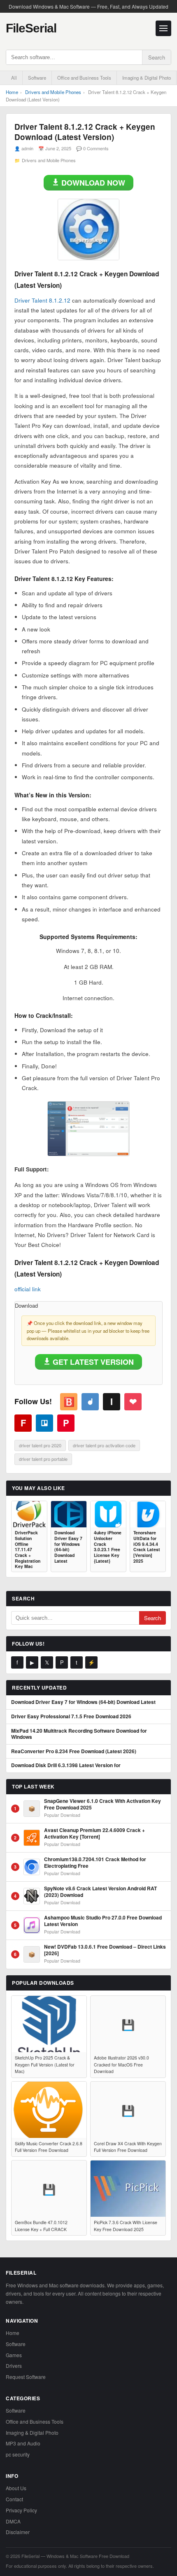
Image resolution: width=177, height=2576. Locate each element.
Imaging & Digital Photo (147, 78)
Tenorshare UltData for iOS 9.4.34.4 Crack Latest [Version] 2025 (147, 1547)
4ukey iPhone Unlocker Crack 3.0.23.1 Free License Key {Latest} (108, 1547)
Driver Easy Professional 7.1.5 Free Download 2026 (71, 1717)
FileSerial (31, 28)
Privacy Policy (21, 2510)
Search (157, 57)
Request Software (26, 2377)
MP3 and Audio (23, 2443)
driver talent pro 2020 (40, 1445)
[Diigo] (90, 1402)
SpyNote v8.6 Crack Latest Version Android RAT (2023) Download (100, 1892)
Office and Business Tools (84, 78)
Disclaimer (18, 2532)
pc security (18, 2454)
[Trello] (44, 1423)
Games (14, 2355)
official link (28, 1289)
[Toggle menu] (163, 28)
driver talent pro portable (43, 1459)
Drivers (14, 2366)
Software (37, 78)
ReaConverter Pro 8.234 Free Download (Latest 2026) (74, 1752)
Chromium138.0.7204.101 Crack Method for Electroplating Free (95, 1863)
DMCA (13, 2521)
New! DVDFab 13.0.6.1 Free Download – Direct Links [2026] (105, 1950)
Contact (14, 2499)
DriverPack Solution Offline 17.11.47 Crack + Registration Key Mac (28, 1549)
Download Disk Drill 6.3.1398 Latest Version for (66, 1766)
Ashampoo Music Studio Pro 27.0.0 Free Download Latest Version (103, 1921)
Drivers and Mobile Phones (53, 92)
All (14, 78)
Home (12, 92)
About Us (16, 2488)
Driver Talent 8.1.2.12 (42, 300)
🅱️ (69, 1401)
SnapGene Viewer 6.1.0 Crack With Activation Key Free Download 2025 (102, 1804)
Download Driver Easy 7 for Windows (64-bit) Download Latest (68, 1547)
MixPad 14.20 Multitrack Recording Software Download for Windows (79, 1734)
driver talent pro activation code (104, 1445)
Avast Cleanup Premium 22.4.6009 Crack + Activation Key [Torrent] (94, 1833)
